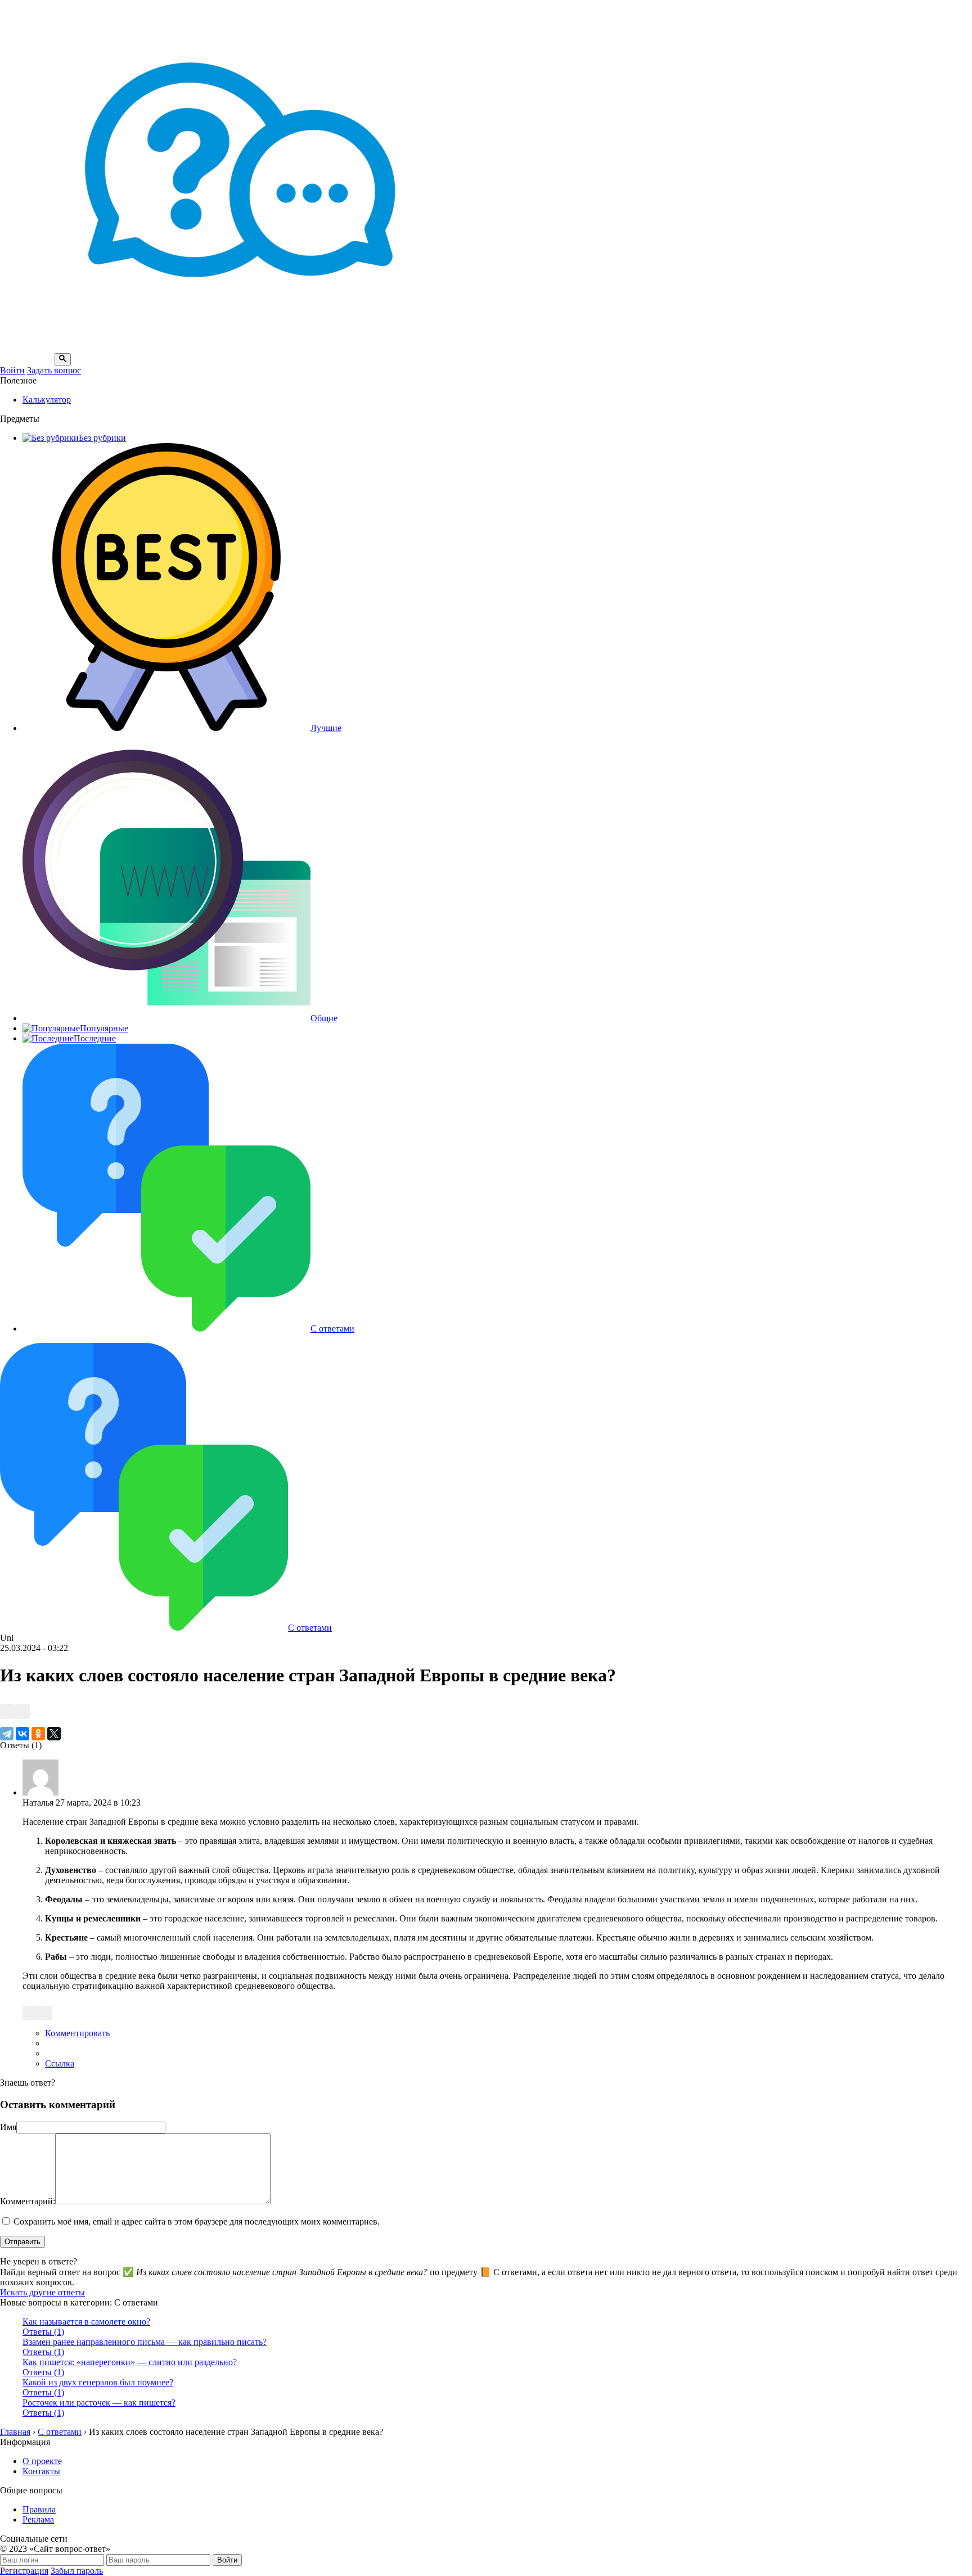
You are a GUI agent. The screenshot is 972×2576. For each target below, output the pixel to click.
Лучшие (326, 728)
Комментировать (77, 2033)
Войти (12, 370)
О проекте (42, 2461)
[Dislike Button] (23, 1711)
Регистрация (24, 2571)
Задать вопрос (54, 370)
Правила (39, 2509)
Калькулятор (47, 400)
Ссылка (60, 2063)
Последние (95, 1038)
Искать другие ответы (42, 2292)
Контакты (41, 2471)
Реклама (38, 2519)
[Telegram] (7, 1734)
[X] (54, 1734)
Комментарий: (28, 2201)
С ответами (332, 1328)
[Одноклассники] (38, 1734)
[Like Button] (8, 1711)
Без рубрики (102, 438)
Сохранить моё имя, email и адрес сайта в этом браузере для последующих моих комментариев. (197, 2221)
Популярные (104, 1028)
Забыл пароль (77, 2571)
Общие (324, 1018)
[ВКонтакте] (22, 1734)
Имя (8, 2127)
